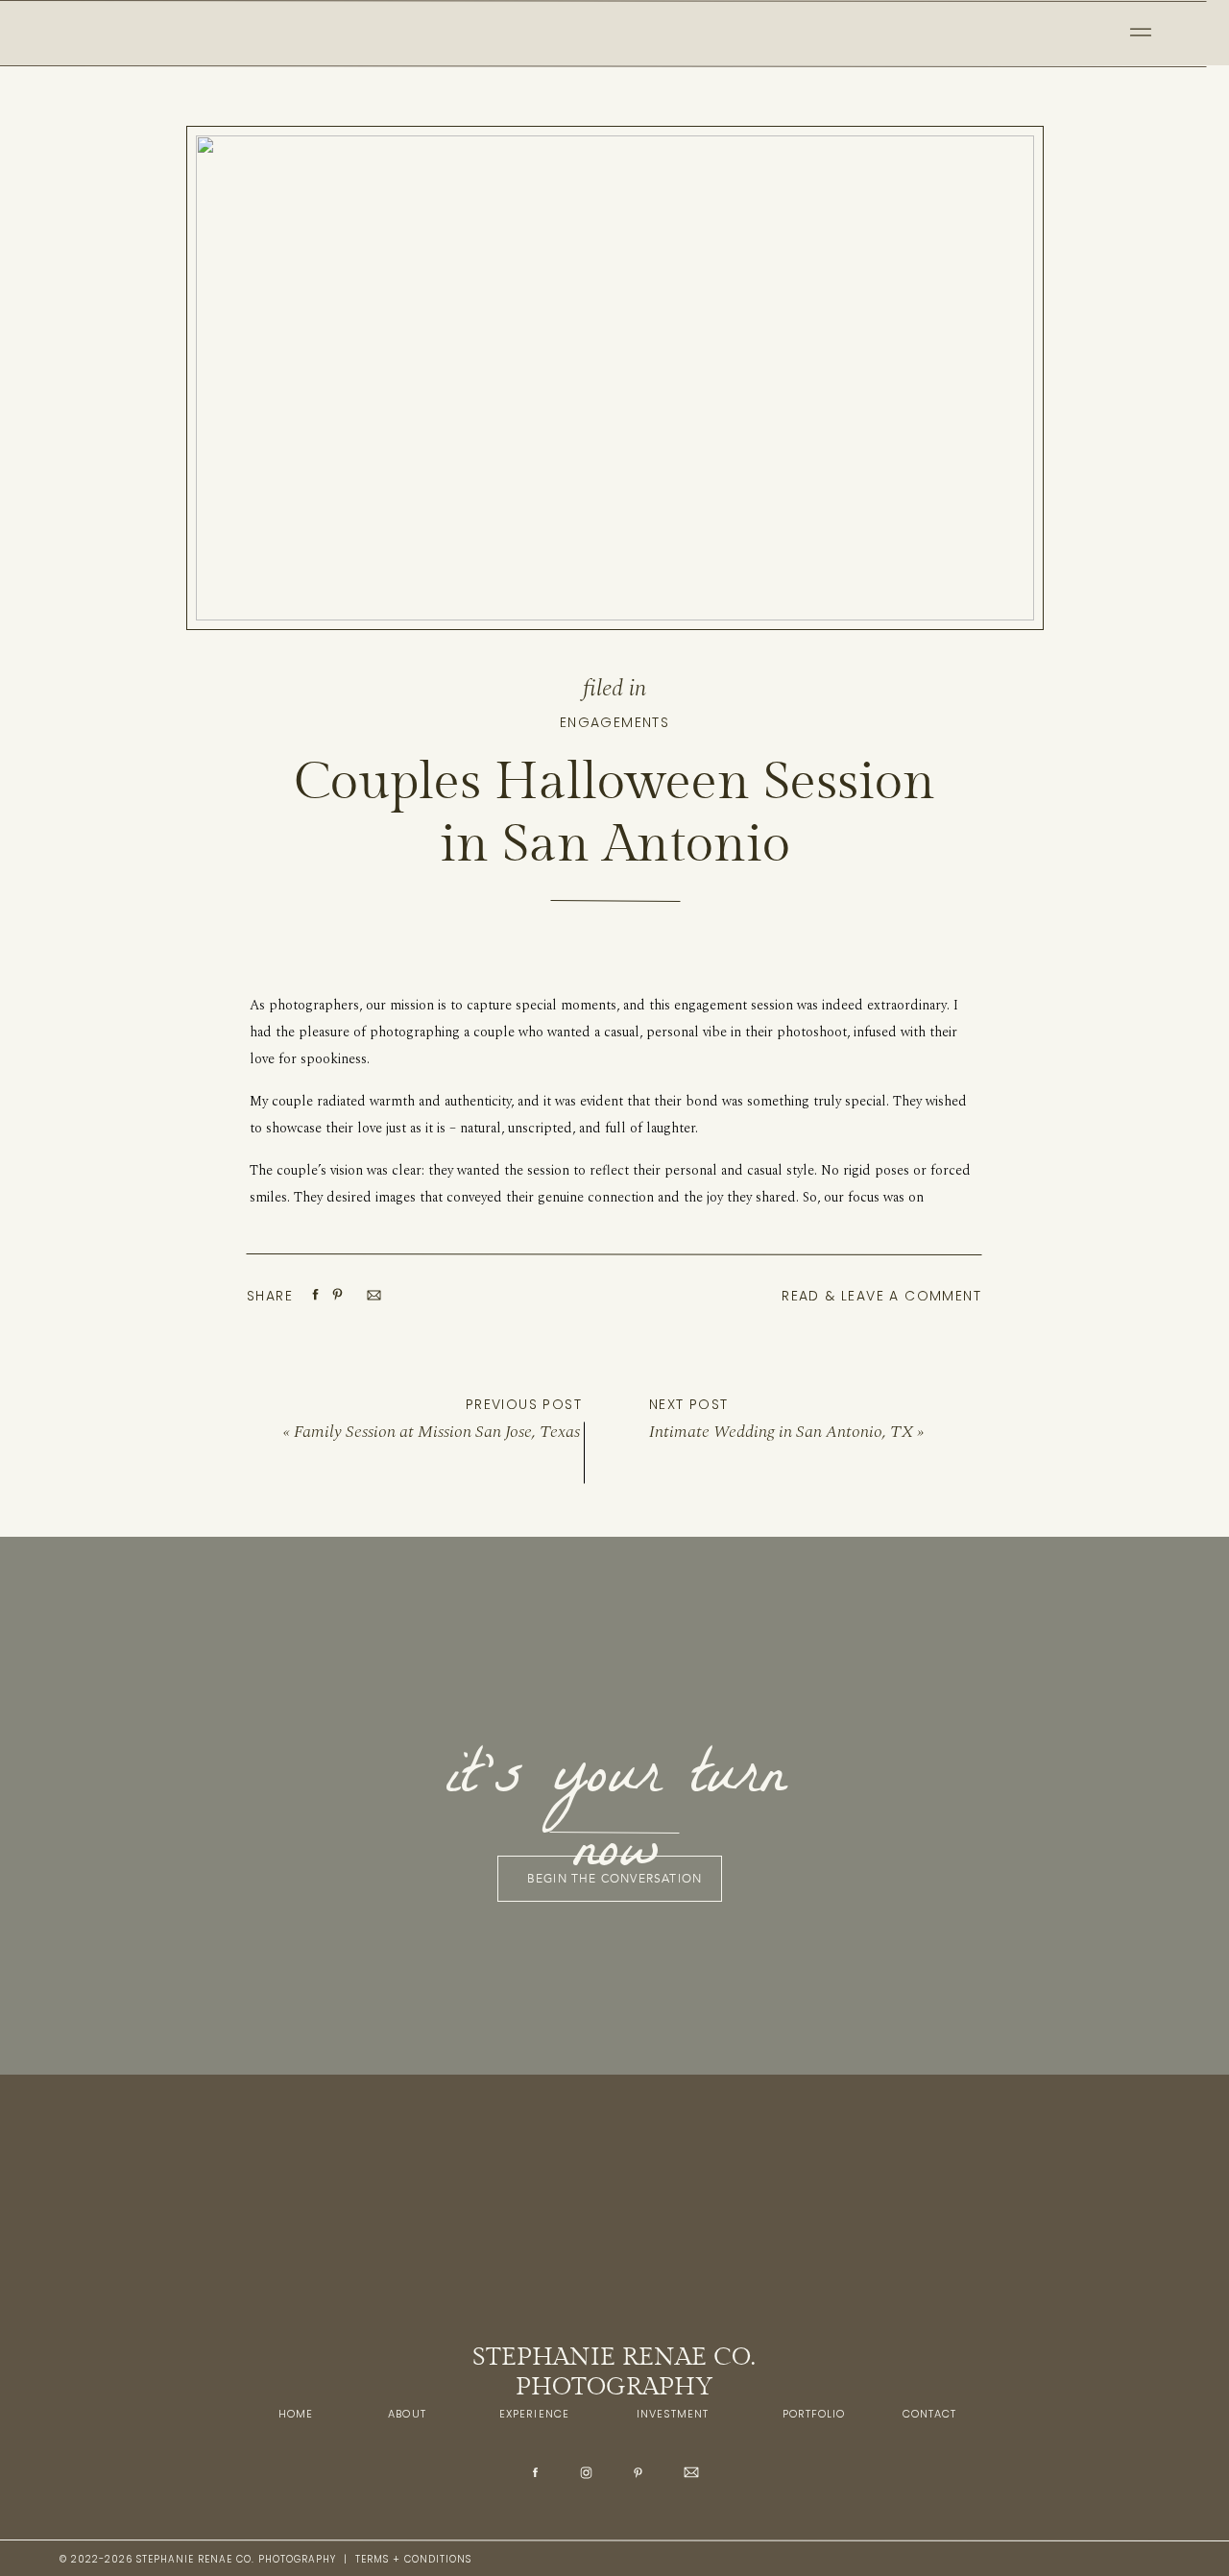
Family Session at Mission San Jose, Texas (437, 1432)
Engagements (614, 722)
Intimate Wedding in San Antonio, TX (781, 1432)
